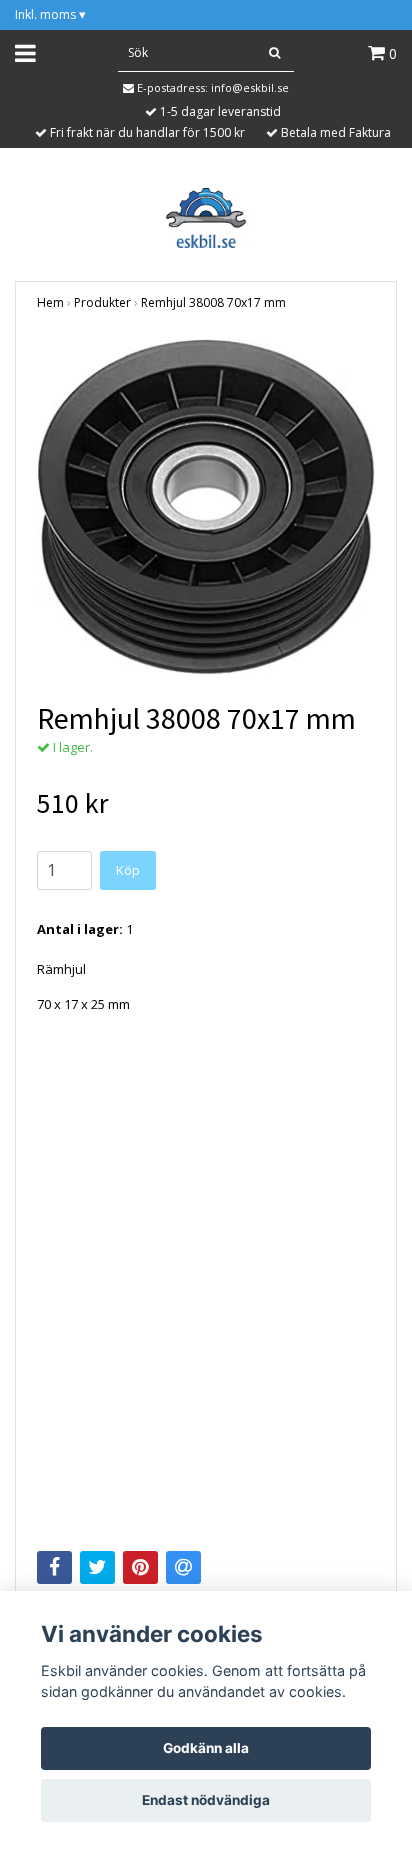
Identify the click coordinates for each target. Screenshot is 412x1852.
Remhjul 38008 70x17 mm (213, 302)
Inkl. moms (50, 14)
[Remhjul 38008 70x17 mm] (206, 506)
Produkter (102, 302)
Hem (50, 302)
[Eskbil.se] (205, 216)
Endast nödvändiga (206, 1800)
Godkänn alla (206, 1748)
